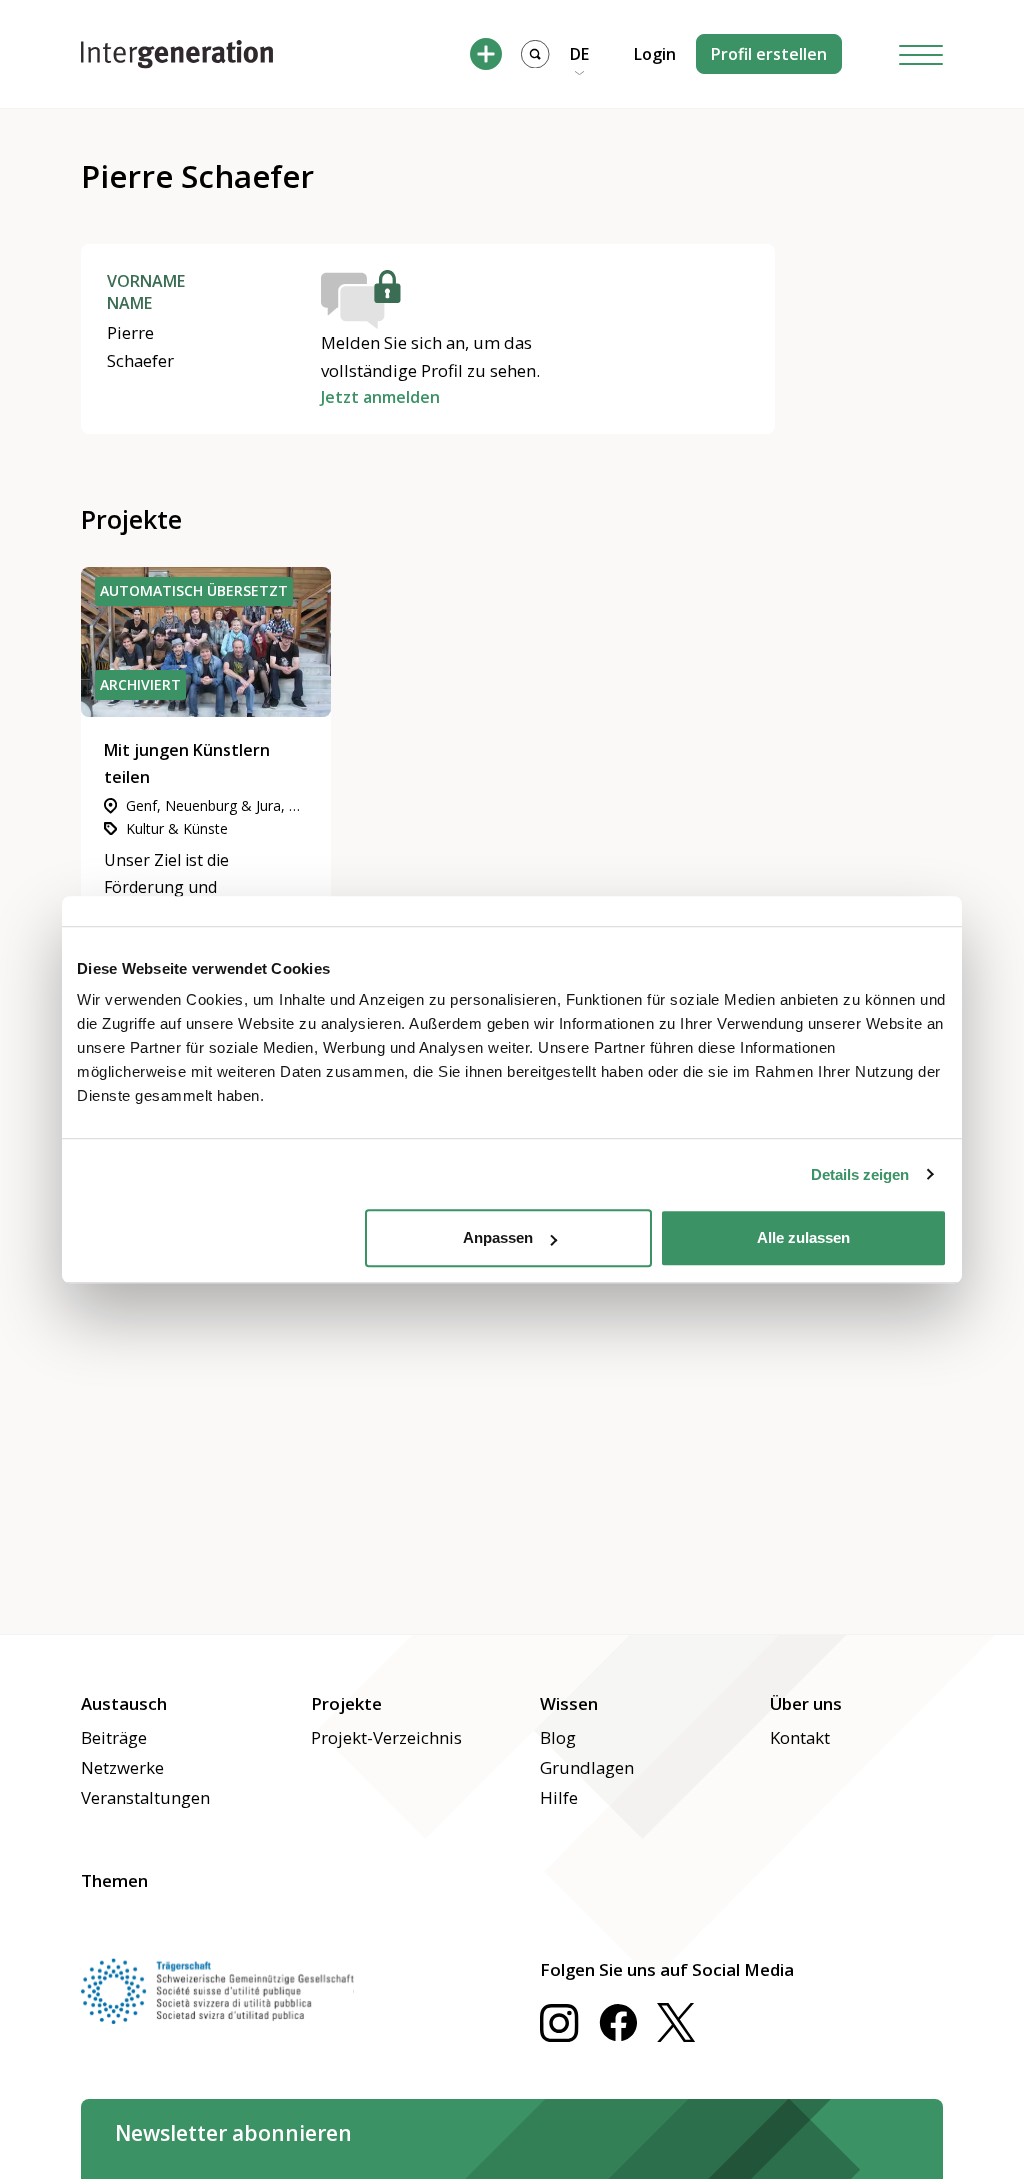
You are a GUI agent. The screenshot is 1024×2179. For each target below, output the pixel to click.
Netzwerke (122, 1767)
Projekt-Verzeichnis (386, 1737)
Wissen (569, 1703)
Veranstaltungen (145, 1797)
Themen (114, 1880)
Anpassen (498, 1237)
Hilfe (559, 1797)
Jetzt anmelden (380, 397)
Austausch (124, 1703)
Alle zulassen (803, 1237)
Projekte (346, 1703)
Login (655, 54)
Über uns (806, 1703)
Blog (558, 1737)
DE (579, 54)
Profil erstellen (769, 54)
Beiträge (114, 1737)
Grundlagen (587, 1767)
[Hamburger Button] (921, 54)
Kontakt (800, 1737)
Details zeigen (860, 1174)
